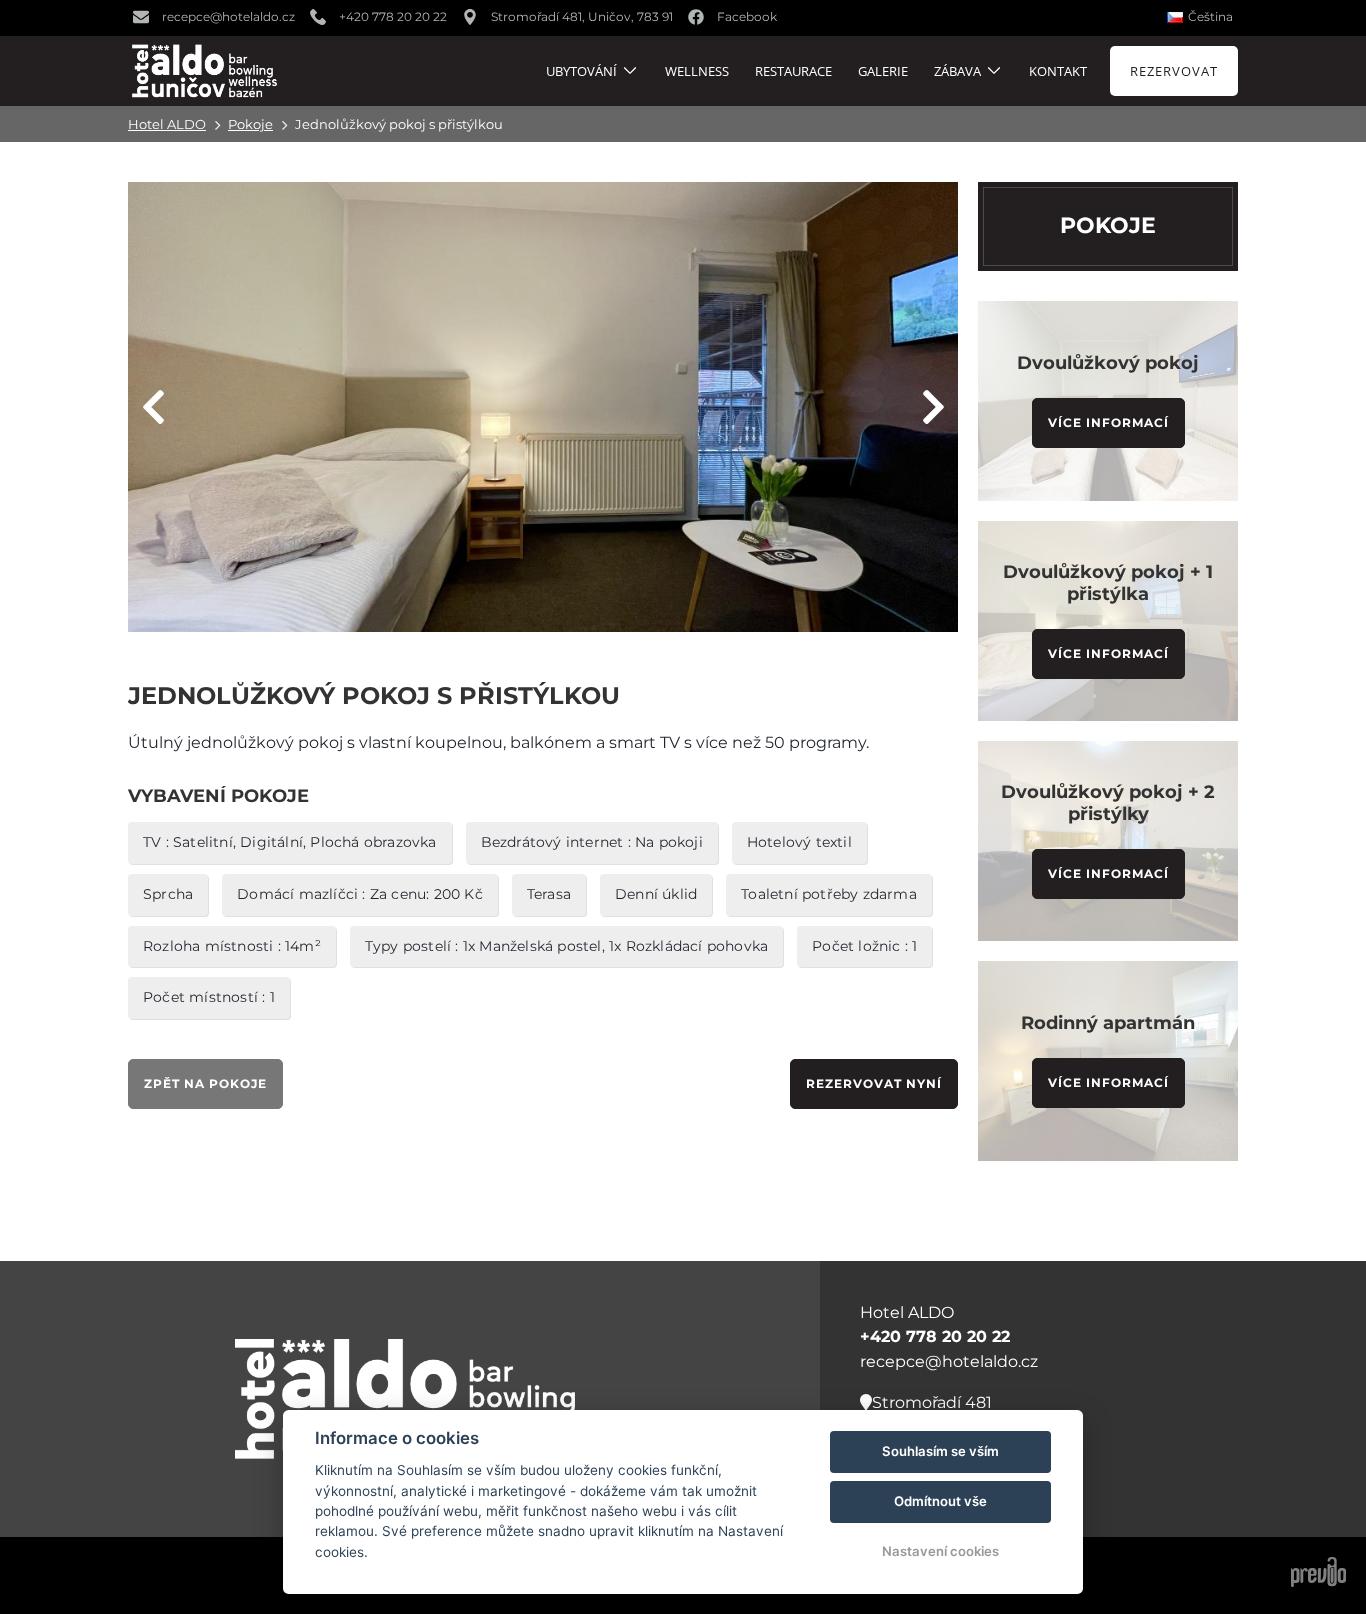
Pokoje (250, 124)
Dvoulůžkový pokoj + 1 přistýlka (1108, 583)
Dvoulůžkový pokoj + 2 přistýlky (1108, 803)
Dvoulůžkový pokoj (1108, 363)
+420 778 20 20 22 (935, 1336)
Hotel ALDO (167, 124)
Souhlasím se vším (940, 1451)
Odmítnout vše (940, 1501)
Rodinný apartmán (1108, 1023)
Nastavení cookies (940, 1551)
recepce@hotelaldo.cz (949, 1361)
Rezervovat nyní (874, 1083)
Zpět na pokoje (205, 1083)
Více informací (1108, 422)
